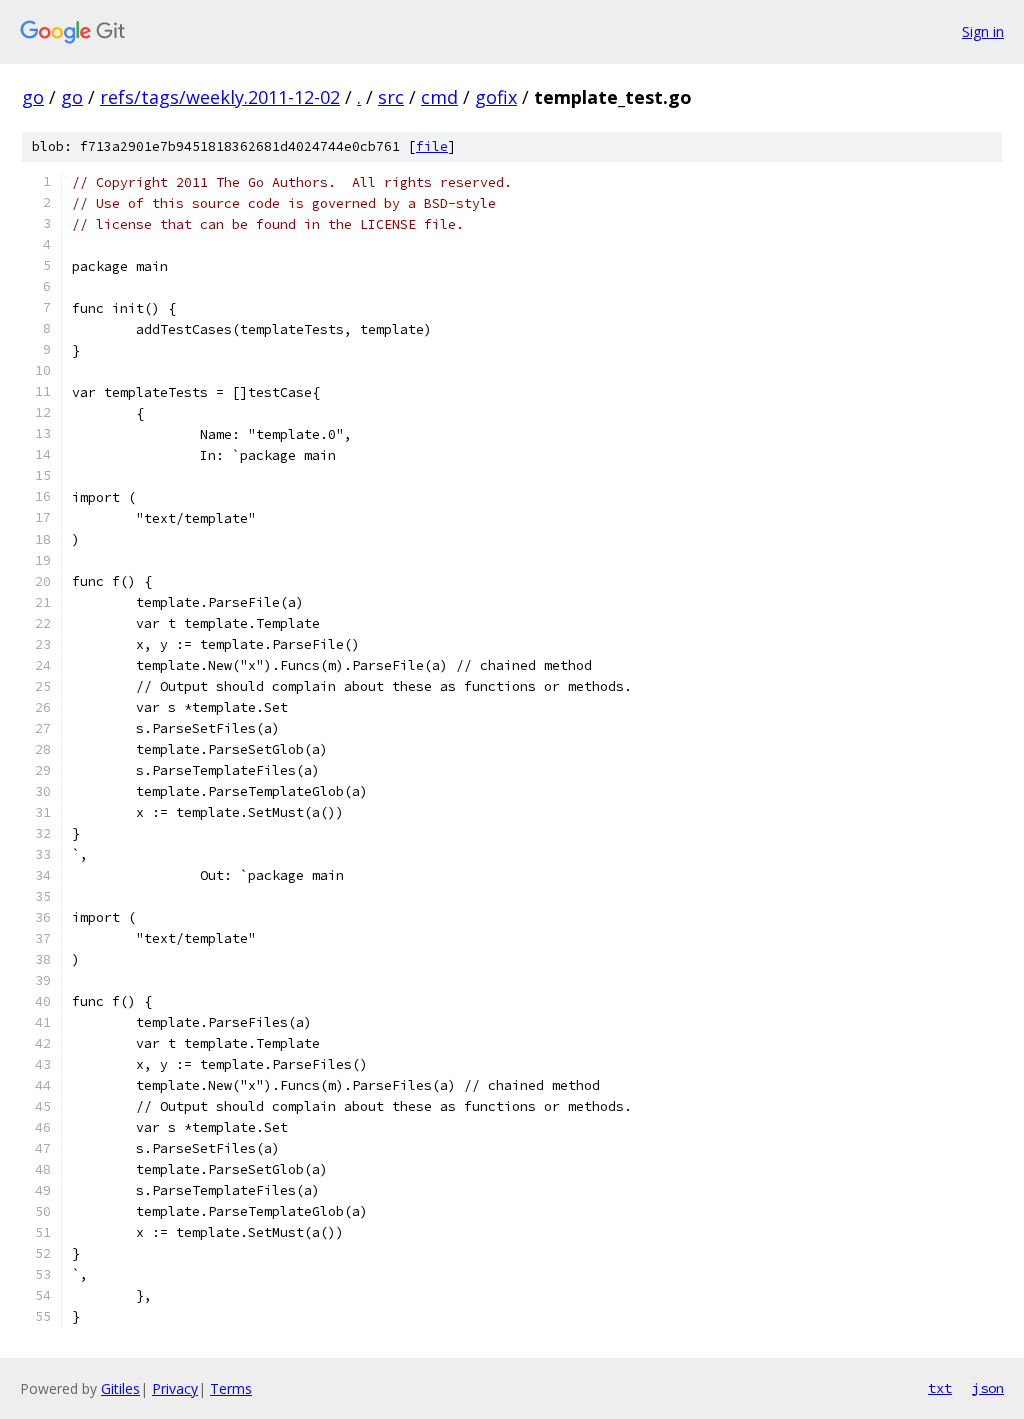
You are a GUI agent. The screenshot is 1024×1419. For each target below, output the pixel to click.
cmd (439, 97)
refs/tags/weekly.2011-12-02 (220, 97)
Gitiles (120, 1388)
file (432, 146)
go (33, 97)
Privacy (175, 1388)
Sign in (983, 31)
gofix (496, 97)
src (391, 97)
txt (940, 1388)
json (988, 1388)
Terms (231, 1388)
